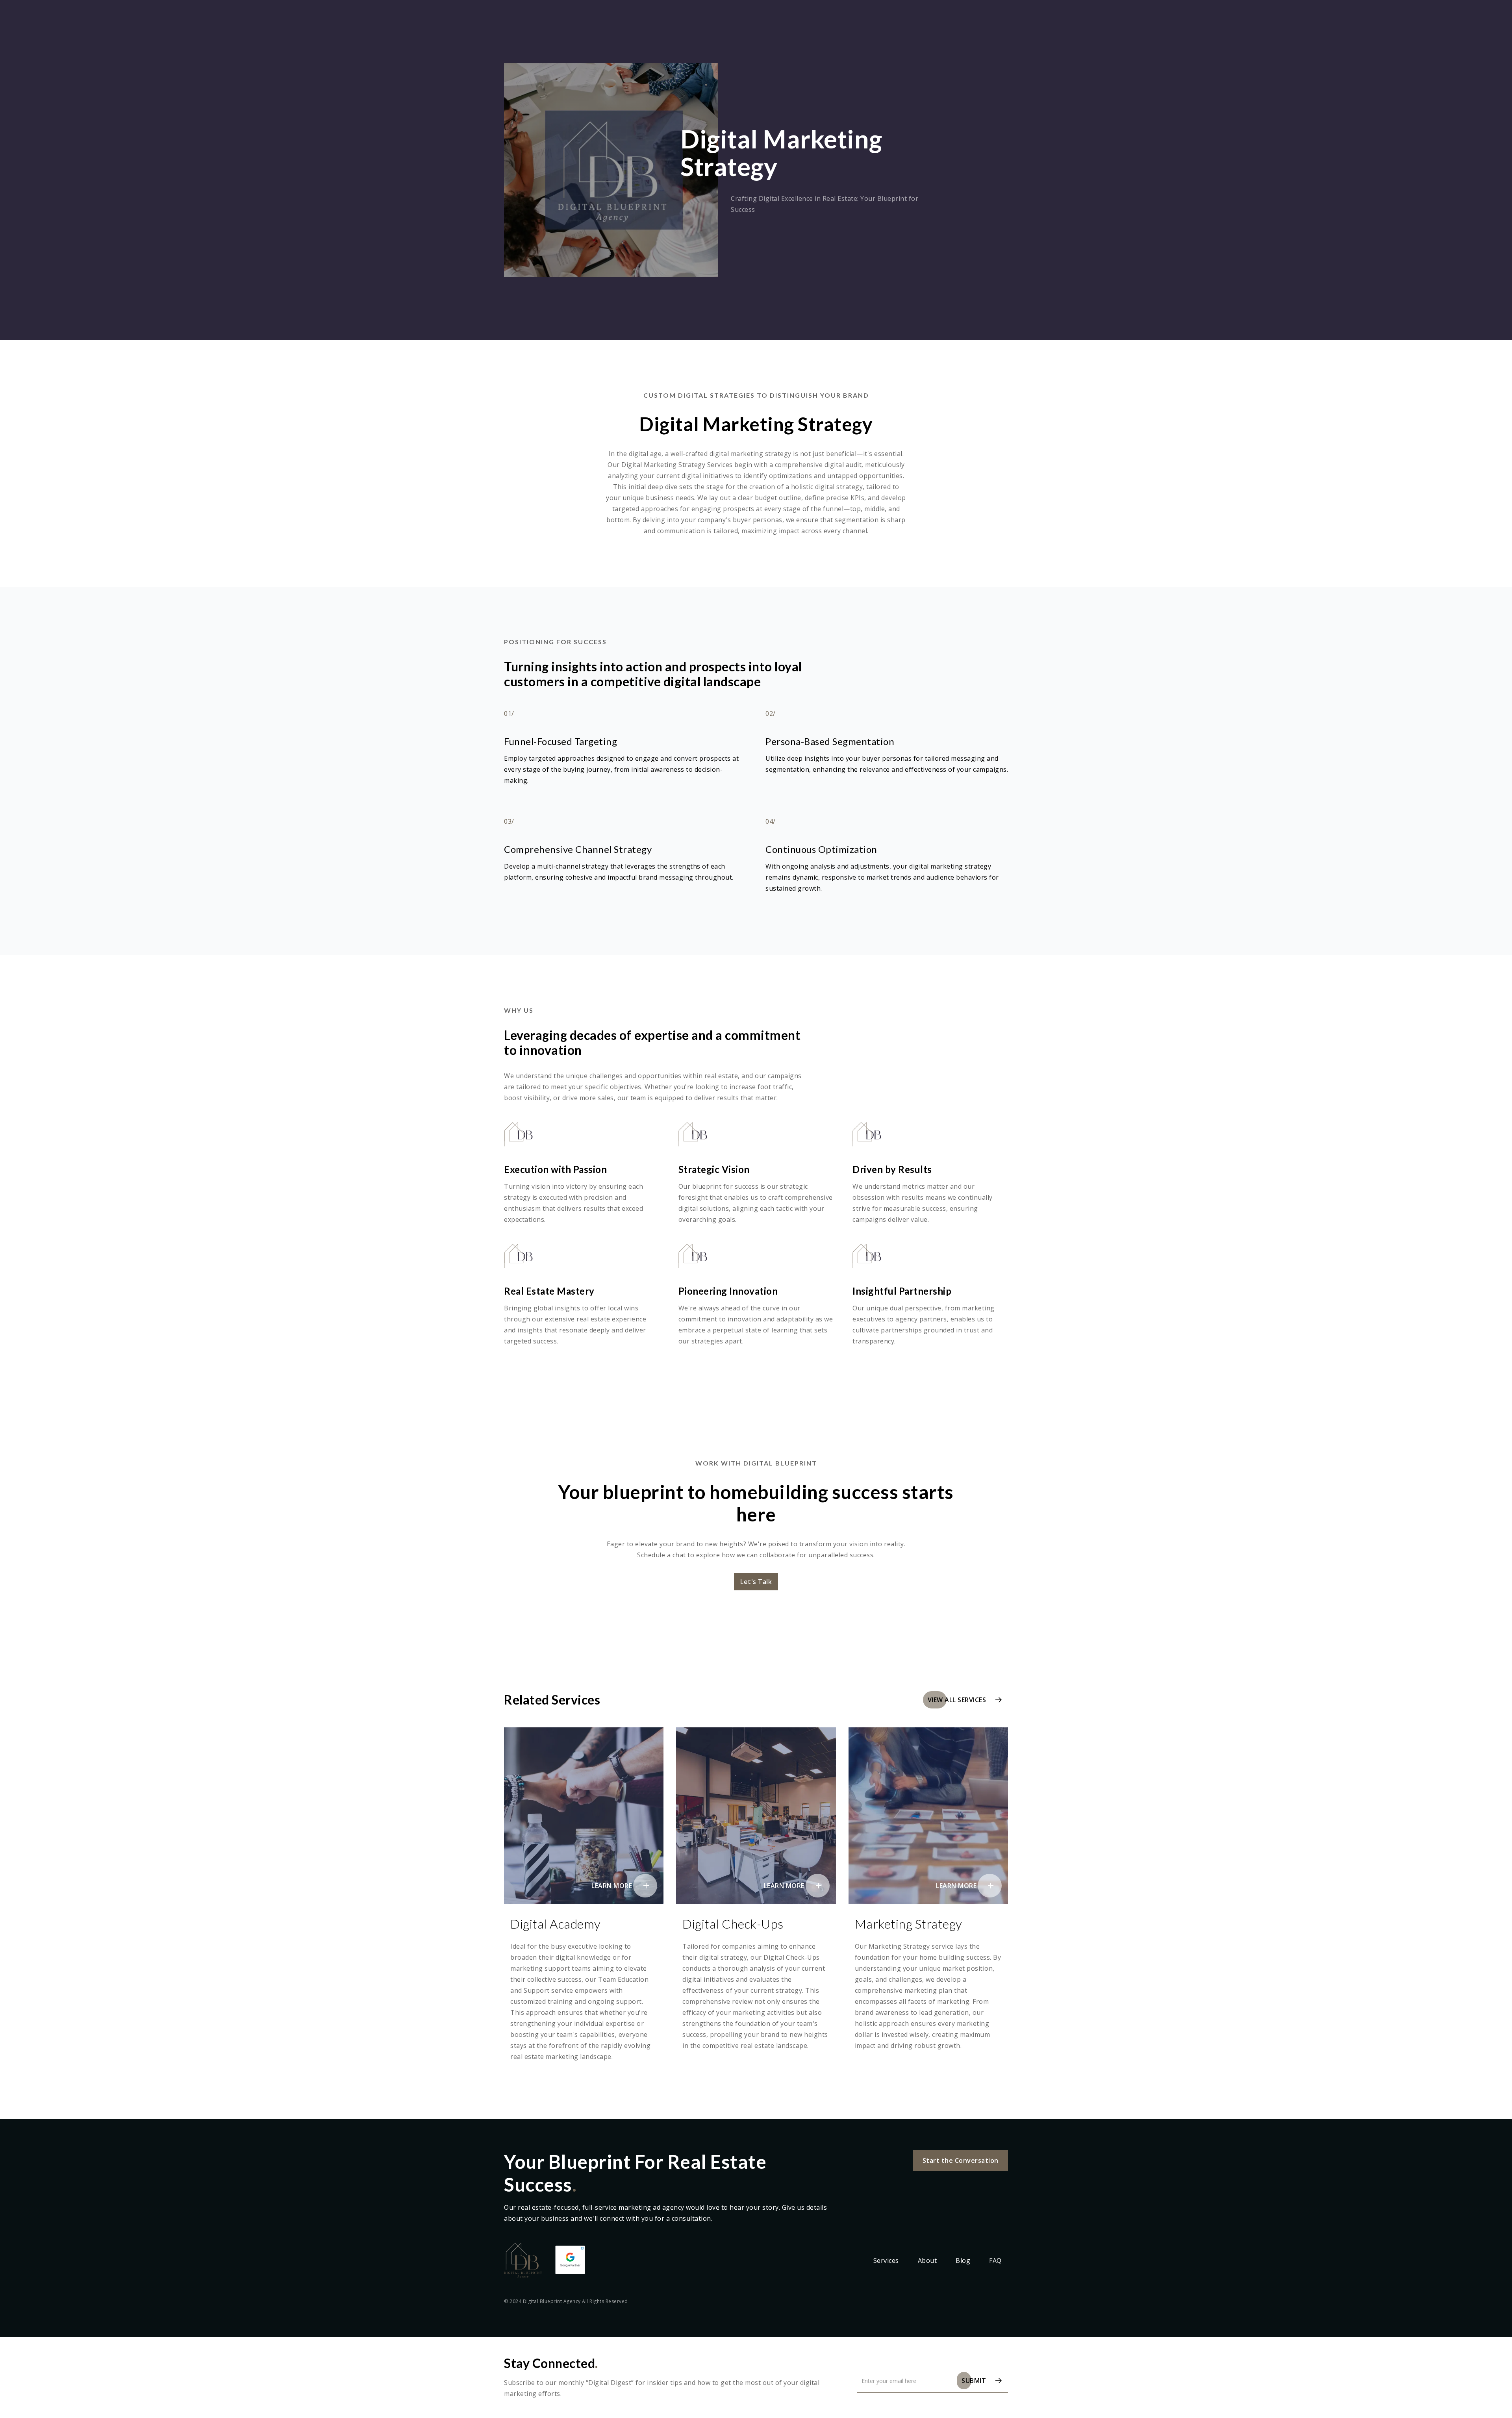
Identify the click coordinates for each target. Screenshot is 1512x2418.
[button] (756, 1582)
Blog (963, 2261)
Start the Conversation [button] (961, 2160)
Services (886, 2261)
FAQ (995, 2261)
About (927, 2261)
